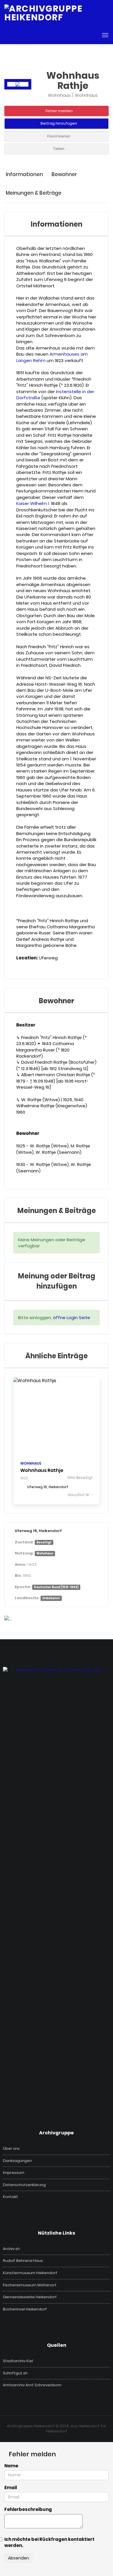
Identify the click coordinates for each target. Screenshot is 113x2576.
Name (11, 2466)
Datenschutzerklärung (24, 2185)
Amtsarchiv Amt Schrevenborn (32, 2385)
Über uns (11, 2149)
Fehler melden (59, 111)
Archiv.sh (11, 2249)
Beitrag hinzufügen (59, 123)
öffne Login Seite (72, 1317)
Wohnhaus (31, 1463)
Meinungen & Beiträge (34, 193)
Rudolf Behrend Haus (23, 2261)
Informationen (24, 174)
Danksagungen (17, 2161)
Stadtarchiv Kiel (18, 2361)
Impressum (14, 2173)
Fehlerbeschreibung (28, 2509)
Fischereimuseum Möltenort (30, 2285)
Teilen (59, 149)
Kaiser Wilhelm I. (33, 503)
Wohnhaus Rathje (42, 1470)
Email (11, 2488)
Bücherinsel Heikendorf (25, 2309)
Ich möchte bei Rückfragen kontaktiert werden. (49, 2542)
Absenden (19, 2558)
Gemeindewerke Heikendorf (30, 2297)
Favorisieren (59, 136)
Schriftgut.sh (15, 2373)
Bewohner (64, 174)
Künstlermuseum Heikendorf (30, 2273)
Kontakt (10, 2197)
